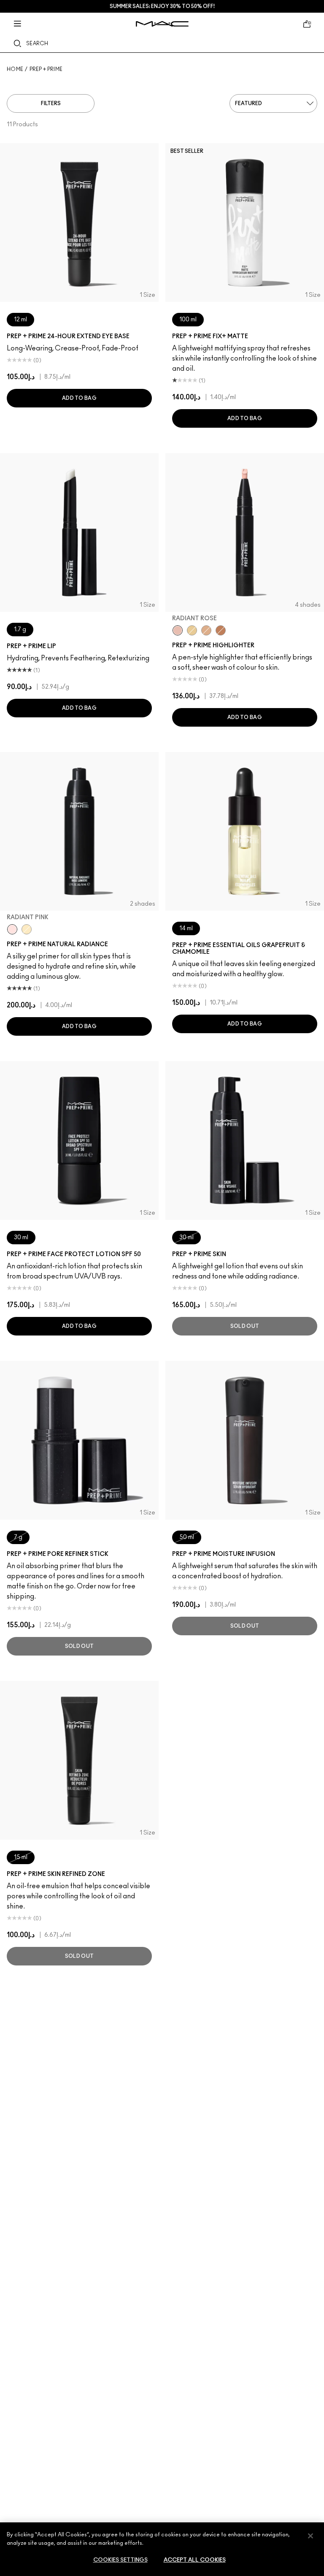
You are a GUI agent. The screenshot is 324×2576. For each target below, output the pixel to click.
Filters (51, 103)
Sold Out (245, 1326)
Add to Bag (79, 398)
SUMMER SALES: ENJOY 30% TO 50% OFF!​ (162, 6)
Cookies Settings (120, 2560)
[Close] (310, 2536)
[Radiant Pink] (12, 929)
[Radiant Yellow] (27, 929)
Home (15, 69)
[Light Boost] (192, 630)
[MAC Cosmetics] (162, 24)
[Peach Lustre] (221, 630)
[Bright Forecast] (206, 630)
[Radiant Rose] (178, 630)
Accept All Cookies (195, 2560)
